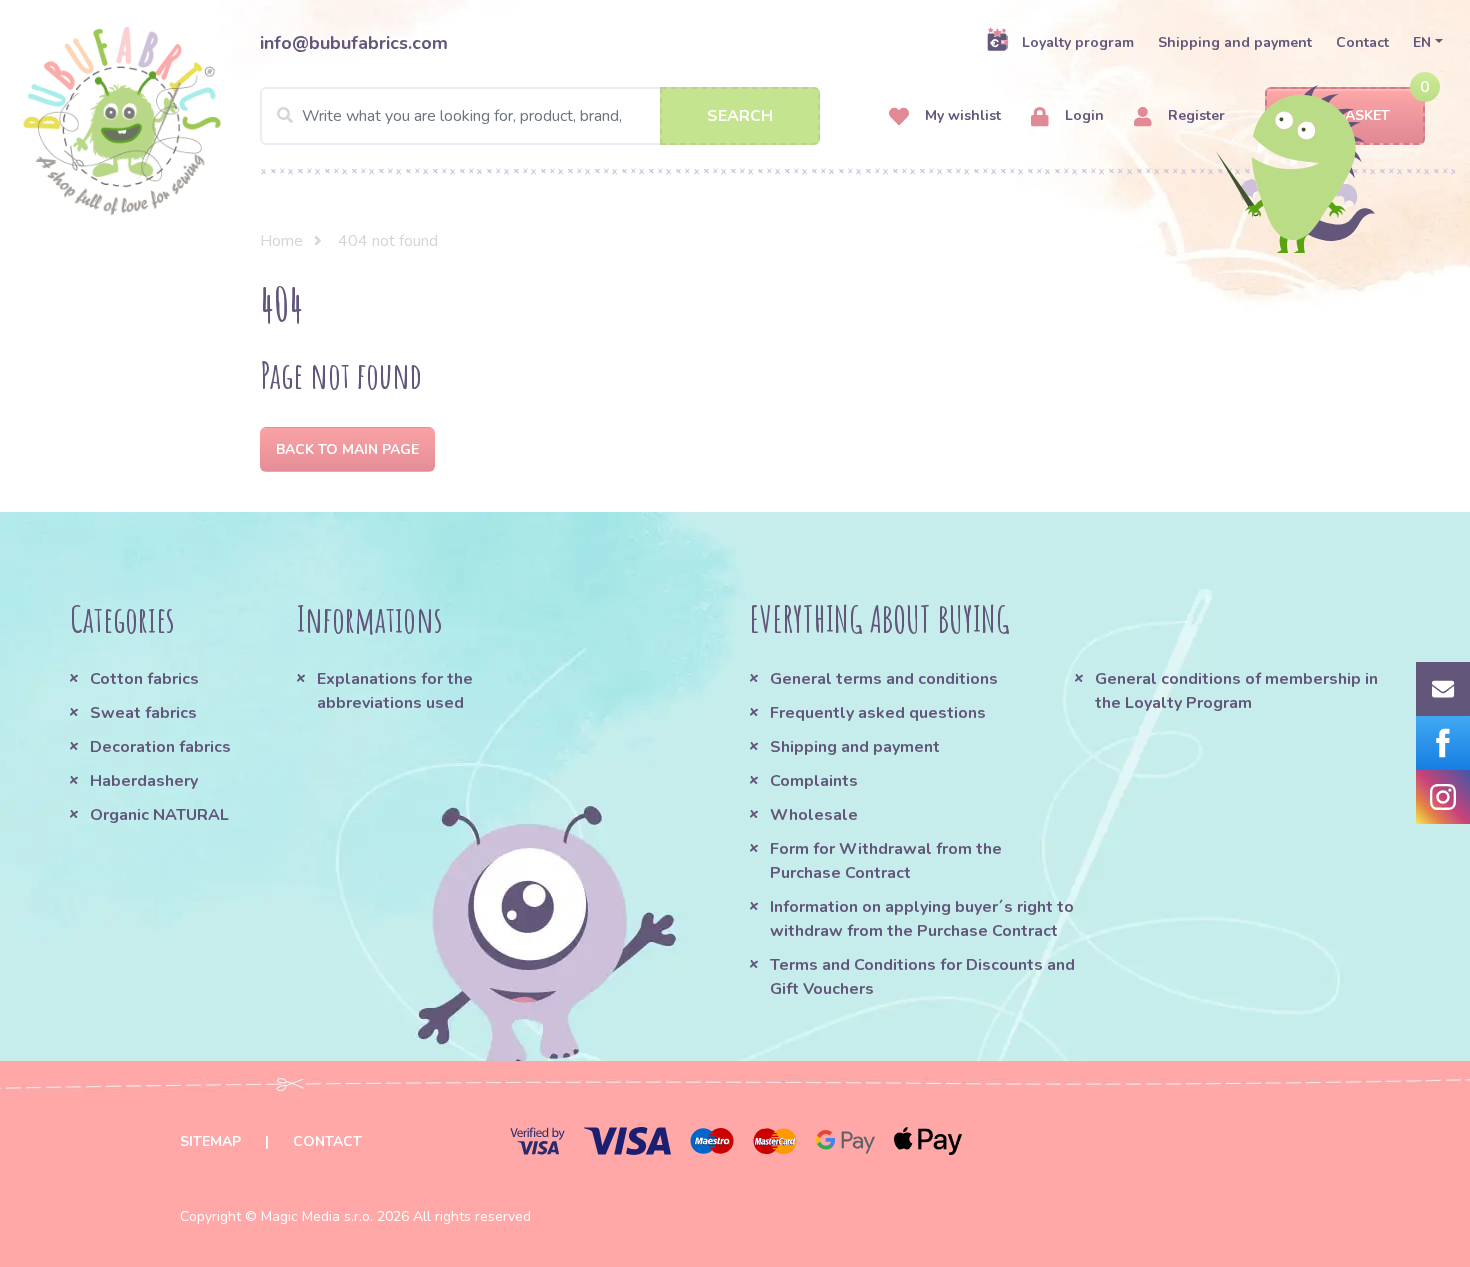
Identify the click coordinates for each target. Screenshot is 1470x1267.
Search (740, 116)
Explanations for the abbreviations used (395, 691)
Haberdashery (144, 781)
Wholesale (814, 815)
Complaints (814, 781)
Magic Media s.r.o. (317, 1216)
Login (1082, 115)
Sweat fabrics (143, 713)
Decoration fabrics (160, 747)
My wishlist (961, 115)
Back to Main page (347, 449)
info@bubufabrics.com (354, 43)
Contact (1362, 42)
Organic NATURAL (159, 815)
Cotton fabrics (144, 679)
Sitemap (210, 1141)
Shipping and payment (1235, 42)
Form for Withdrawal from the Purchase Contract (886, 861)
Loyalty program (1078, 42)
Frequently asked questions (878, 713)
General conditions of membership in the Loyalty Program (1236, 691)
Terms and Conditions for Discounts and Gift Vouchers (922, 977)
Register (1194, 115)
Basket (1363, 115)
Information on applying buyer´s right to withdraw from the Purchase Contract (922, 919)
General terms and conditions (884, 679)
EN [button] (1422, 42)
